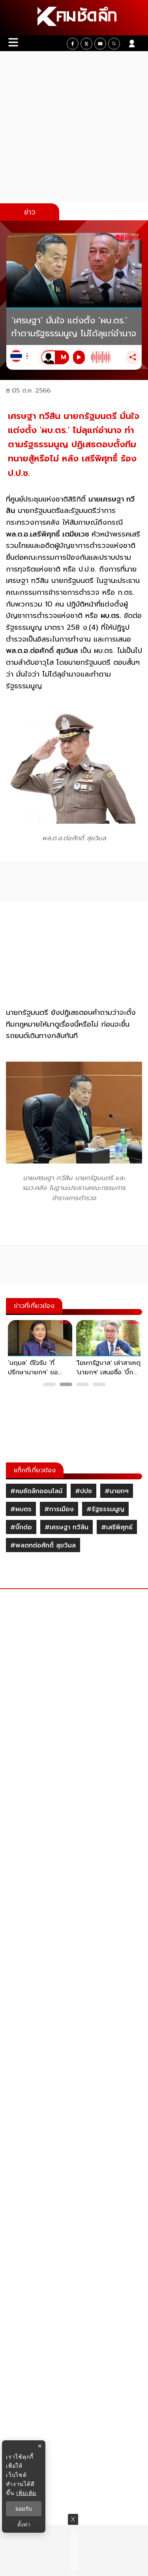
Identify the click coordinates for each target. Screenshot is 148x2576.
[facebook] (73, 44)
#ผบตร (21, 1509)
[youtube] (100, 44)
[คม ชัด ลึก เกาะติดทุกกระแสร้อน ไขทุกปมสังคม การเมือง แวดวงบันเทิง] (74, 18)
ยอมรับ (24, 2509)
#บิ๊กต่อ (21, 1527)
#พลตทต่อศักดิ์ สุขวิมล (43, 1545)
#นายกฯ (117, 1491)
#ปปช (83, 1491)
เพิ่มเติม (26, 2493)
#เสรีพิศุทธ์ (117, 1527)
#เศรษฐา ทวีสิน (67, 1527)
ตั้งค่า (24, 2524)
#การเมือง (59, 1509)
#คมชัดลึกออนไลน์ (36, 1491)
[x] (86, 44)
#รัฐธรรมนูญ (105, 1509)
